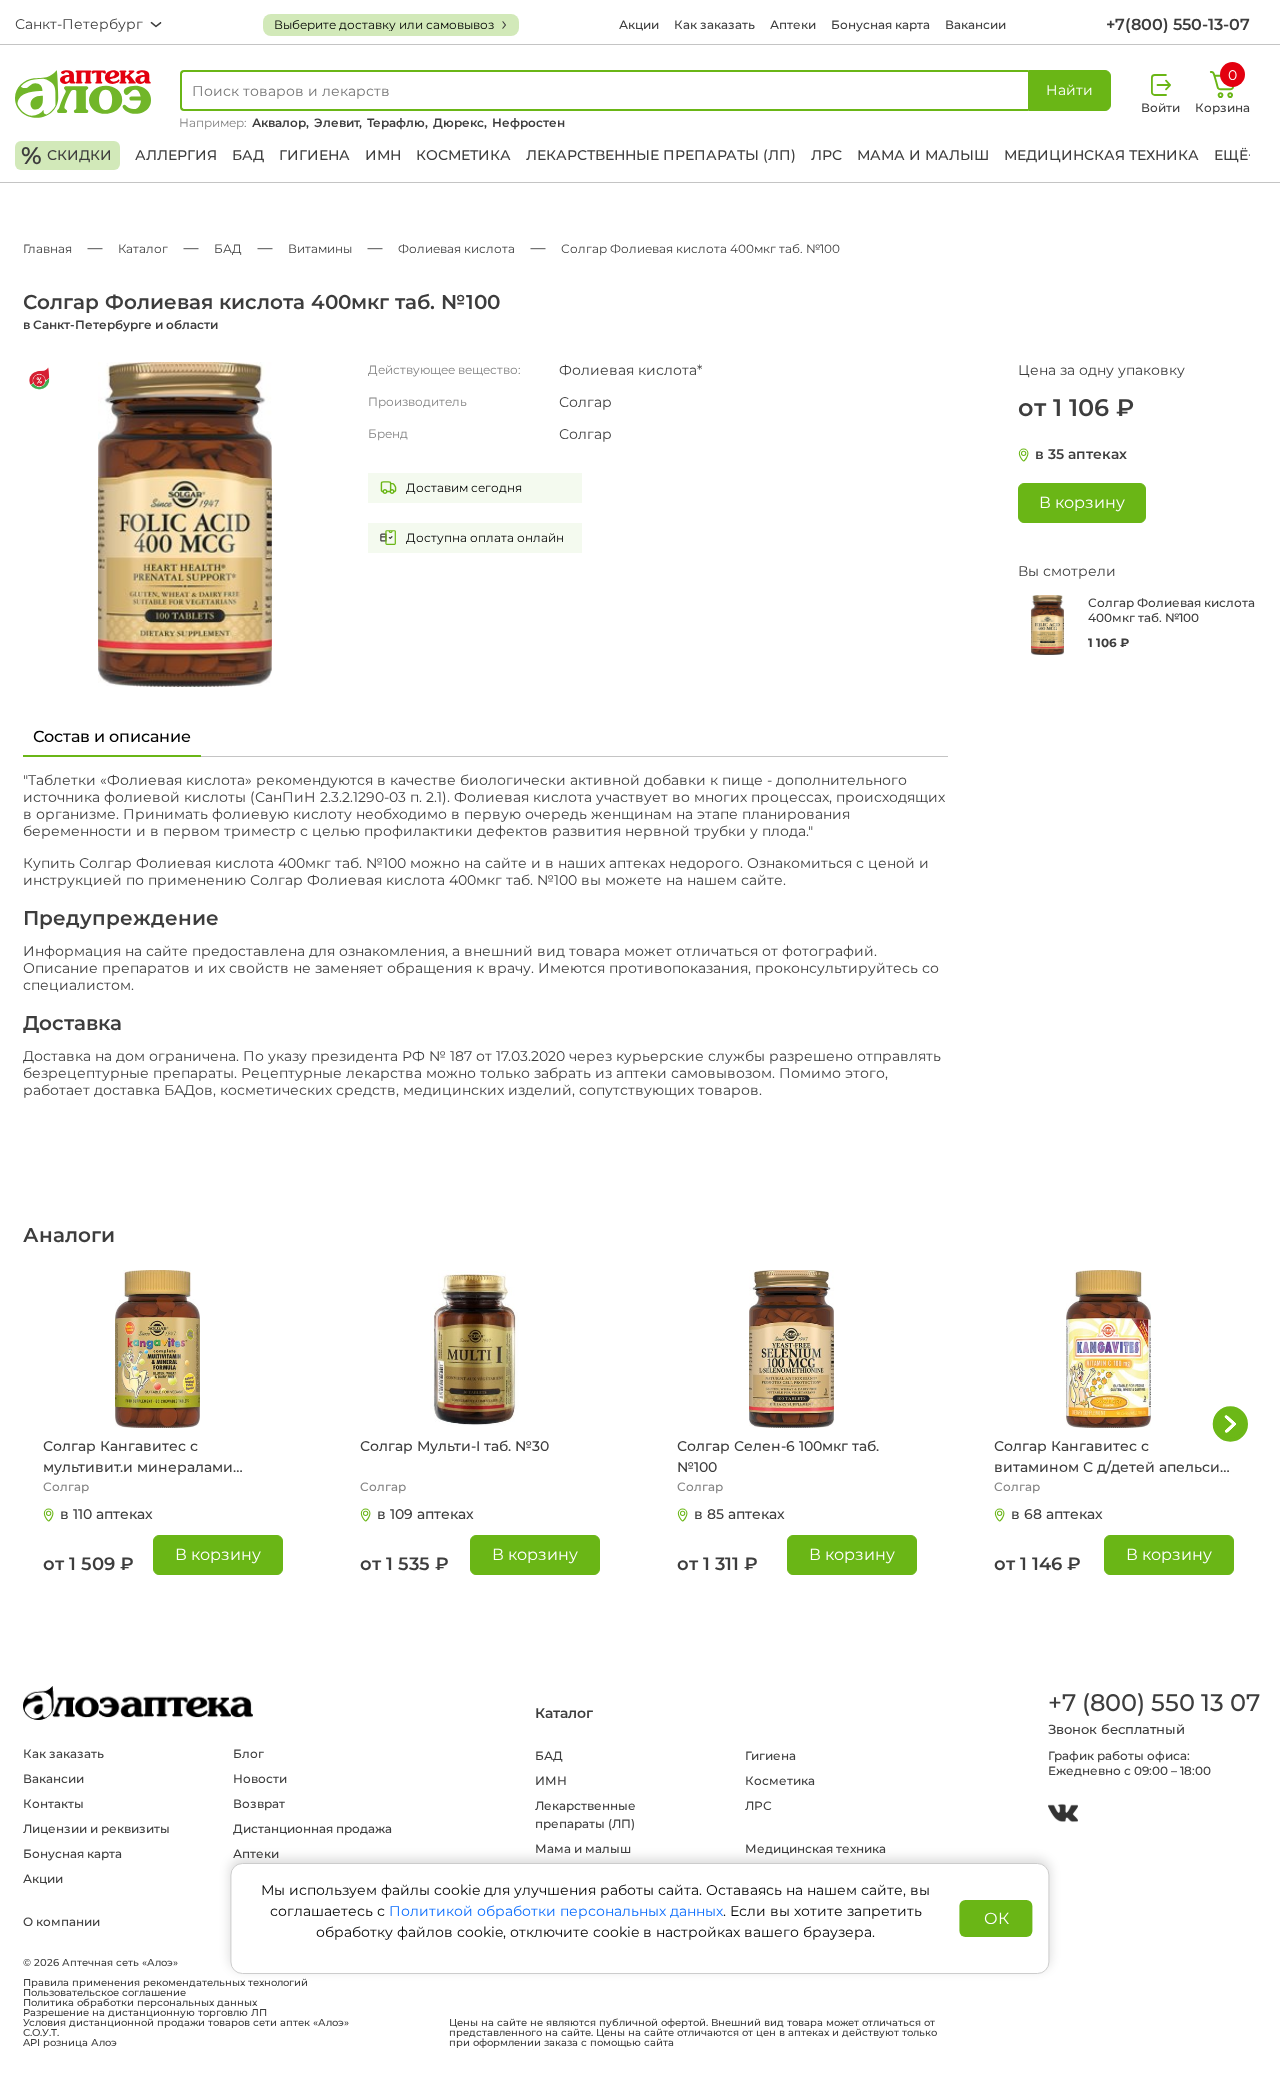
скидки (66, 155)
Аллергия (176, 155)
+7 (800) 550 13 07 (1153, 1702)
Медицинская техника (1101, 155)
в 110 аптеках (106, 1514)
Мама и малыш (923, 155)
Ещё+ (1235, 155)
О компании (61, 1921)
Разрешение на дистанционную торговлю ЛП (145, 2013)
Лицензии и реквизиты (96, 1828)
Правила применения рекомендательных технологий (165, 1983)
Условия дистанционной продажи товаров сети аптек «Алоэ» (186, 2023)
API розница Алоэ (70, 2043)
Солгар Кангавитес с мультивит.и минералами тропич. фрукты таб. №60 (138, 1457)
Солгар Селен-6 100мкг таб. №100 (778, 1456)
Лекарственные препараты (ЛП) (661, 155)
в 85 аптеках (739, 1514)
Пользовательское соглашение (104, 1993)
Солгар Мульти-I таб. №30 (454, 1446)
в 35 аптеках (1081, 454)
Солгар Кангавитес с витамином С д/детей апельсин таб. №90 (1112, 1457)
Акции (639, 24)
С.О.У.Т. (41, 2033)
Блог (248, 1753)
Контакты (53, 1803)
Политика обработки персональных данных (140, 2003)
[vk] (1063, 1815)
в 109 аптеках (425, 1514)
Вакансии (975, 24)
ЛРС (826, 155)
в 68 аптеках (1057, 1514)
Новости (260, 1778)
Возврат (259, 1803)
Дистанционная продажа (312, 1828)
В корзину (218, 1554)
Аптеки (793, 24)
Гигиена (314, 155)
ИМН (383, 155)
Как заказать (714, 24)
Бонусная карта (880, 24)
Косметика (463, 155)
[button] (1230, 1424)
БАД (248, 155)
